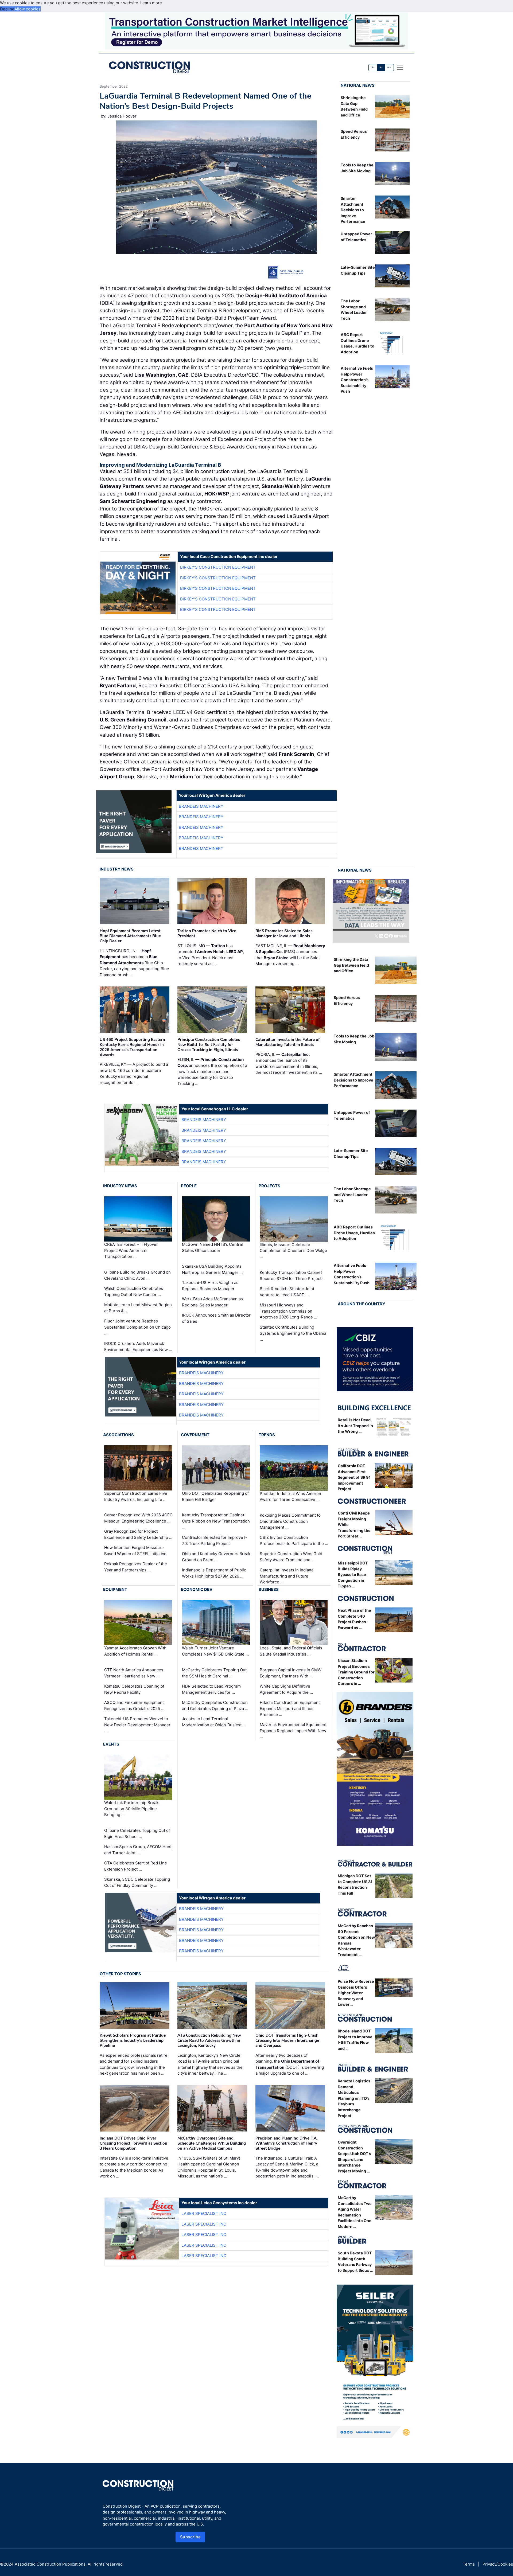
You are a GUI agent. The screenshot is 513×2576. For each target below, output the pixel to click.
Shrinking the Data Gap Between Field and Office (351, 965)
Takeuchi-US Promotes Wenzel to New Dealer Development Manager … (137, 1725)
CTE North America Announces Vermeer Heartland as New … (134, 1673)
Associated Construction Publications (50, 2564)
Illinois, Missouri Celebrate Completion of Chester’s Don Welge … (293, 1251)
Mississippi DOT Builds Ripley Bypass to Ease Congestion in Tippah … (353, 1574)
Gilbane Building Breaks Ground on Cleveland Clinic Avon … (137, 1275)
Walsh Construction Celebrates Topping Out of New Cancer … (134, 1291)
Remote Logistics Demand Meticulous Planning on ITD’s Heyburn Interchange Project (354, 2098)
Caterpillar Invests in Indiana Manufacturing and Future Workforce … (287, 1576)
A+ (389, 67)
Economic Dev (197, 1589)
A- (373, 67)
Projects (269, 1186)
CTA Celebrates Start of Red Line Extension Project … (136, 1866)
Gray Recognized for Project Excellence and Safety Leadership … (138, 1534)
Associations (118, 1435)
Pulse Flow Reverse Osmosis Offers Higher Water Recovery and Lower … (356, 1993)
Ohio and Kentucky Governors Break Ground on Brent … (216, 1557)
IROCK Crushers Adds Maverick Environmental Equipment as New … (138, 1346)
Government (195, 1435)
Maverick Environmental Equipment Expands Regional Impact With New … (293, 1731)
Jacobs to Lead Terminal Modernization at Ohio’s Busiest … (214, 1722)
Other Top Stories (120, 1974)
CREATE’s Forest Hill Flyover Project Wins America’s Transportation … (131, 1251)
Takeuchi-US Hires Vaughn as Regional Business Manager (210, 1286)
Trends (267, 1435)
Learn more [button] (151, 3)
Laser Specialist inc (204, 2213)
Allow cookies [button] (28, 9)
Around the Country (362, 1304)
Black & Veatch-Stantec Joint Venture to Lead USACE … (287, 1292)
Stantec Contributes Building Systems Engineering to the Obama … (293, 1333)
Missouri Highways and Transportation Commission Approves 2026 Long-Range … (288, 1311)
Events (111, 1744)
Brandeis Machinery (201, 806)
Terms (469, 2564)
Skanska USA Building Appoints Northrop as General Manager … (212, 1269)
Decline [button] (7, 9)
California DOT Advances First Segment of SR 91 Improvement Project (354, 1477)
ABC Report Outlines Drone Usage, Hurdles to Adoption (354, 1233)
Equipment (115, 1589)
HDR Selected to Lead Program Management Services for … (211, 1689)
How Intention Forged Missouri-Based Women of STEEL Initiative (135, 1551)
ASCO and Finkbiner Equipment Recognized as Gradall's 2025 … (134, 1705)
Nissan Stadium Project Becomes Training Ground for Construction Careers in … (356, 1672)
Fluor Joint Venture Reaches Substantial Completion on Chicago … (137, 1327)
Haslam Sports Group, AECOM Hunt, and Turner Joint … (138, 1850)
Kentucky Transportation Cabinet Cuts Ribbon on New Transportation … (216, 1521)
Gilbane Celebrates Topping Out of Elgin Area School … (137, 1833)
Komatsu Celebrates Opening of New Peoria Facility (134, 1689)
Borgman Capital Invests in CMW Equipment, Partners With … (291, 1673)
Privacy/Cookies (498, 2564)
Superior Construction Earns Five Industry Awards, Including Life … (136, 1496)
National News (358, 85)
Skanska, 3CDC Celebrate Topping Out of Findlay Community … (137, 1882)
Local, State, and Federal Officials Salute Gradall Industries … (291, 1651)
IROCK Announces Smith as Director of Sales (216, 1318)
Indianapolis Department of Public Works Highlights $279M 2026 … (214, 1573)
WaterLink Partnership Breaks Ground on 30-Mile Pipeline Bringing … (132, 1809)
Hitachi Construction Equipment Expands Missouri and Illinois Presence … (290, 1708)
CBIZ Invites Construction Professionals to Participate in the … (294, 1540)
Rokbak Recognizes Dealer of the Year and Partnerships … (136, 1567)
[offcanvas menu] (400, 67)
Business (269, 1589)
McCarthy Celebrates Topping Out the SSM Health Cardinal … (214, 1673)
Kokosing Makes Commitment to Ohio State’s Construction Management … (290, 1521)
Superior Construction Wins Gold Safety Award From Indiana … (291, 1557)
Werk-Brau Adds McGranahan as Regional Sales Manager (212, 1302)
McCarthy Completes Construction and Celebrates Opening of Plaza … (215, 1705)
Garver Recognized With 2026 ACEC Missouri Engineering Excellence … (138, 1518)
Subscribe (191, 2537)
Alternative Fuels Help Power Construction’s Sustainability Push (357, 380)
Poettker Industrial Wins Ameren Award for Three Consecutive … (290, 1497)
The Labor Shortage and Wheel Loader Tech (352, 1195)
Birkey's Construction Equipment (218, 567)
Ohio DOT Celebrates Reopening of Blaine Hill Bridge (215, 1496)
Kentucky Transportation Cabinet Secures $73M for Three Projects (292, 1275)
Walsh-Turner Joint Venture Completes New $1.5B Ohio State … (215, 1651)
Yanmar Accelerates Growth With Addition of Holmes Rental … (135, 1651)
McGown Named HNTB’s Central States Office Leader (212, 1248)
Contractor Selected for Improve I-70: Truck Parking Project (215, 1540)
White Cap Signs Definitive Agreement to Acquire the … (286, 1689)
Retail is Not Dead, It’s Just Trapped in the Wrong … (355, 1426)
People (189, 1186)
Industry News (117, 869)
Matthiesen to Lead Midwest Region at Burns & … (138, 1308)
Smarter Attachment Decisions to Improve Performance (353, 210)
